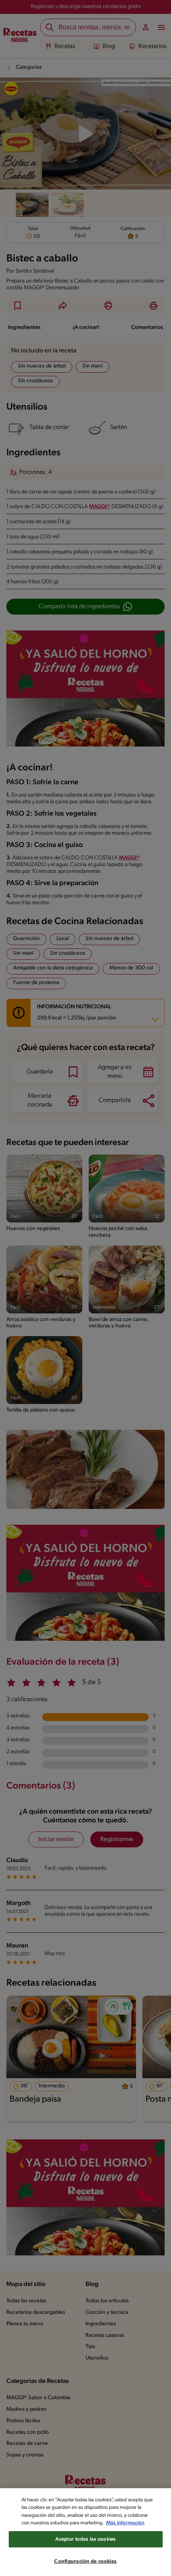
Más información (125, 2523)
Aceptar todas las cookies (85, 2539)
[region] (85, 2532)
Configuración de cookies (85, 2561)
